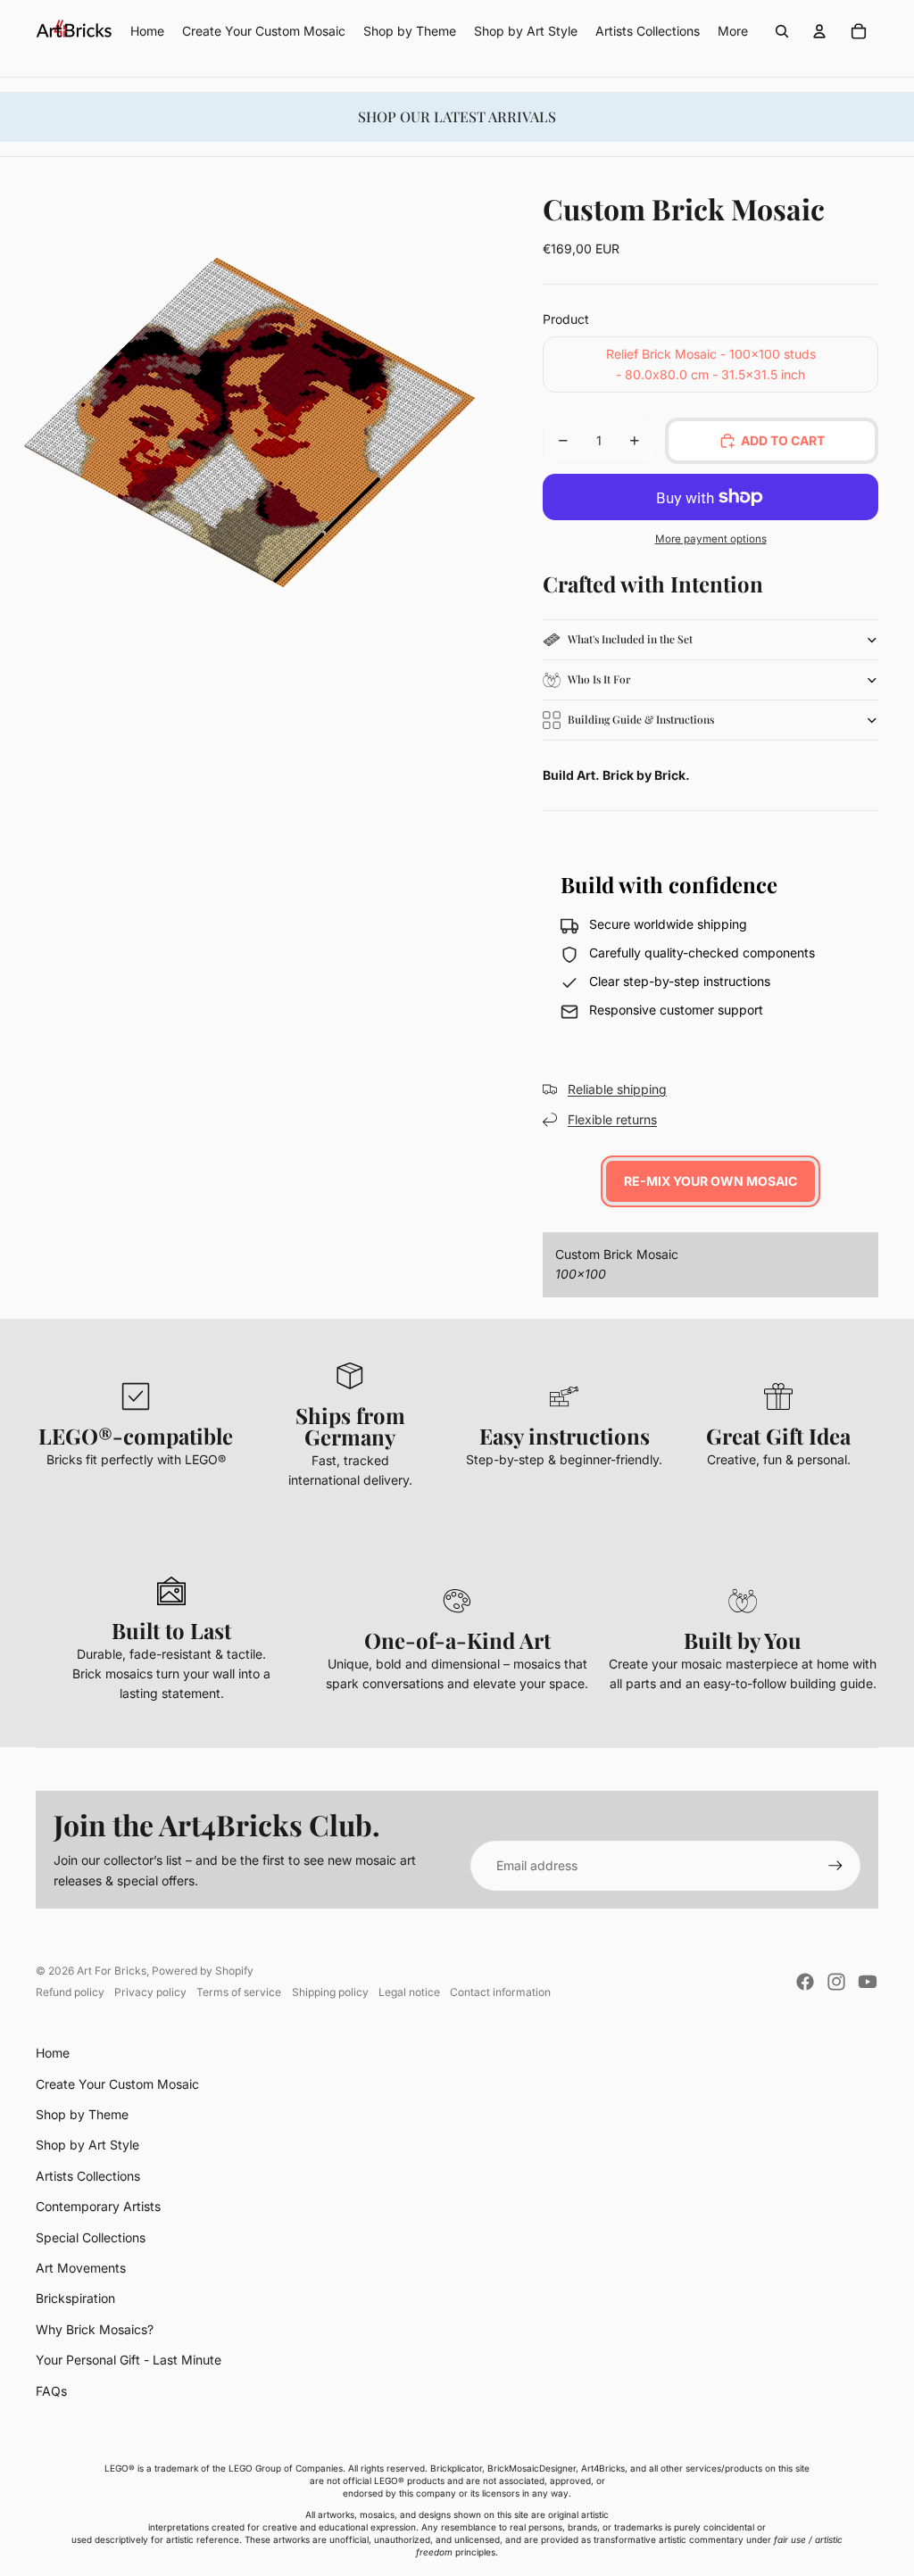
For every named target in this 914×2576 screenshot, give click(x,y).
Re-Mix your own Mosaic (710, 1181)
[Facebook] (805, 1982)
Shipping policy (330, 1992)
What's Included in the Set (630, 639)
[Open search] (782, 31)
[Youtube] (868, 1982)
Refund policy (70, 1992)
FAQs (51, 2391)
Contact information (500, 1992)
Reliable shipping (617, 1089)
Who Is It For (599, 679)
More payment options (711, 539)
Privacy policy (150, 1992)
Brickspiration (75, 2298)
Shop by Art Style (87, 2145)
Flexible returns (612, 1119)
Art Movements (81, 2268)
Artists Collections (88, 2176)
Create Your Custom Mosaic (117, 2084)
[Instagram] (836, 1982)
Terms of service (239, 1992)
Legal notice (409, 1992)
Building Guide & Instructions (641, 719)
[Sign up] (835, 1866)
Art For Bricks (112, 1971)
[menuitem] (733, 31)
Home (53, 2053)
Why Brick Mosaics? (95, 2329)
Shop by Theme (82, 2114)
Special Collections (91, 2237)
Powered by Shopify (203, 1971)
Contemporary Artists (98, 2206)
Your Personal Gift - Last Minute (129, 2360)
